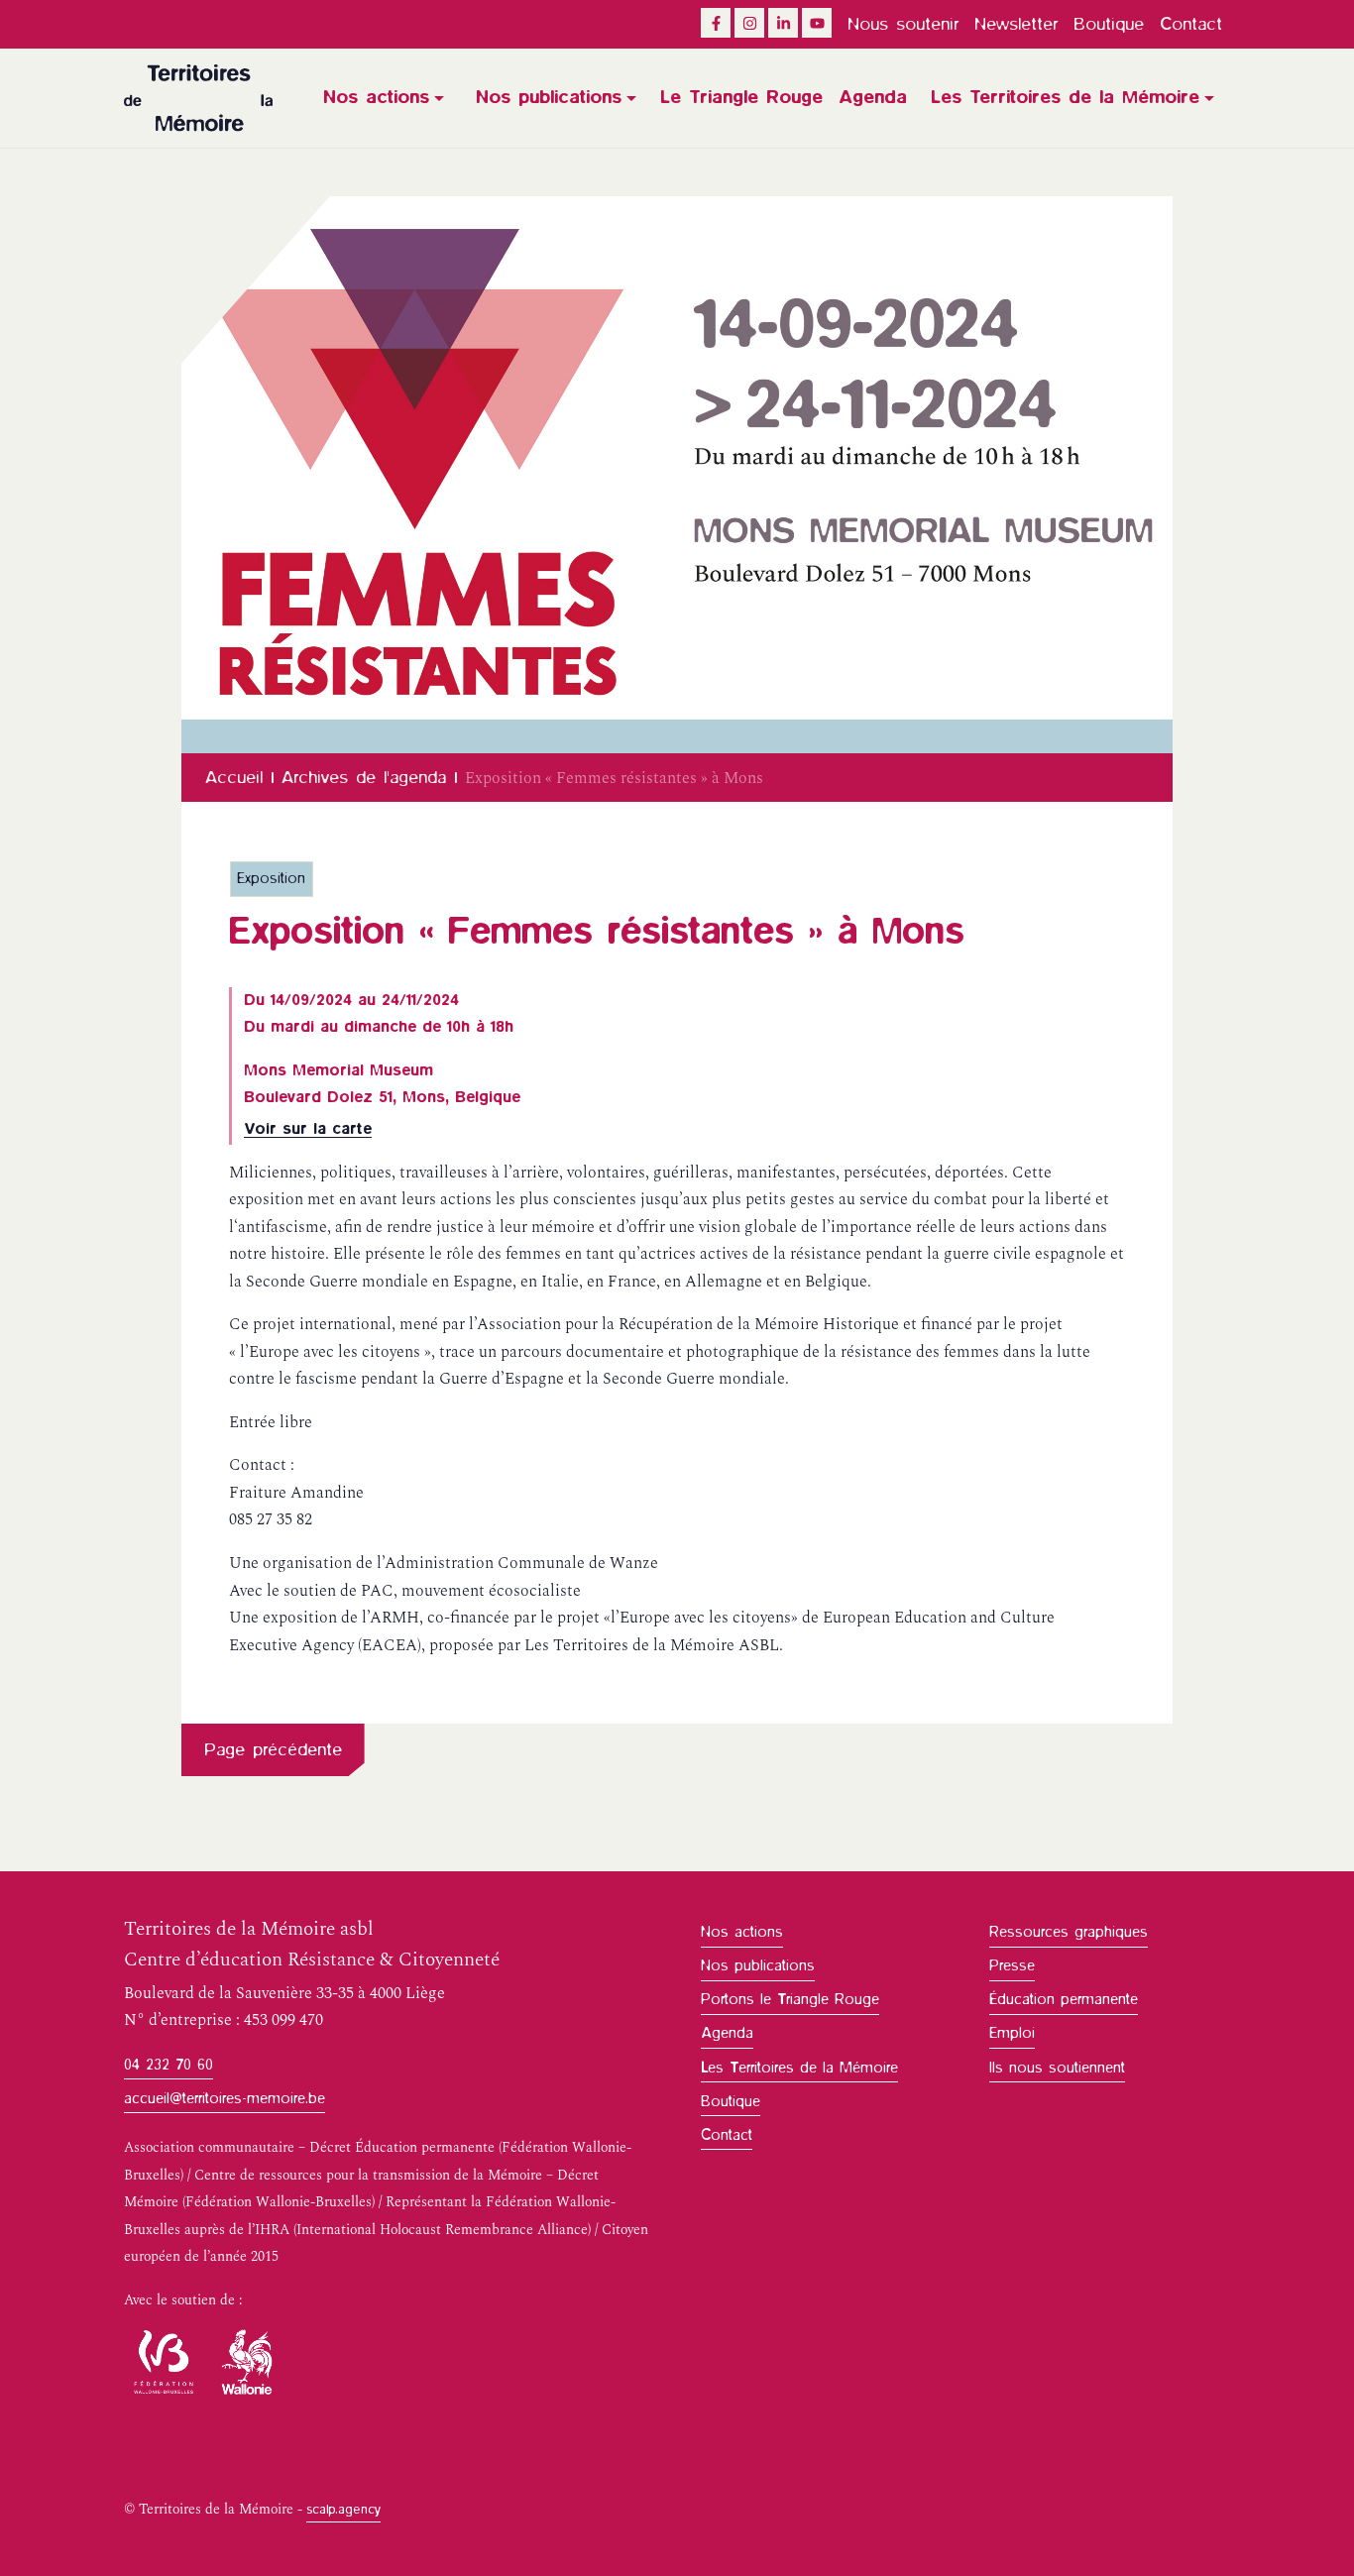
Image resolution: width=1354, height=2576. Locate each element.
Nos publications (549, 97)
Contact (1191, 24)
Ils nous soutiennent (1057, 2068)
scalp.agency (343, 2509)
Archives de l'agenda (364, 777)
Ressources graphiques (1069, 1932)
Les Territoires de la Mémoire (1065, 97)
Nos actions (376, 97)
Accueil (234, 777)
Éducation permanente (1064, 1999)
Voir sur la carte (308, 1129)
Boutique (1109, 24)
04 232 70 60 (169, 2065)
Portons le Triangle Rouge (790, 1999)
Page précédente (273, 1749)
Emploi (1012, 2033)
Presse (1012, 1965)
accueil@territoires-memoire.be (225, 2098)
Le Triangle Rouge (741, 97)
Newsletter (1016, 24)
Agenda (873, 97)
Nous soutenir (903, 24)
